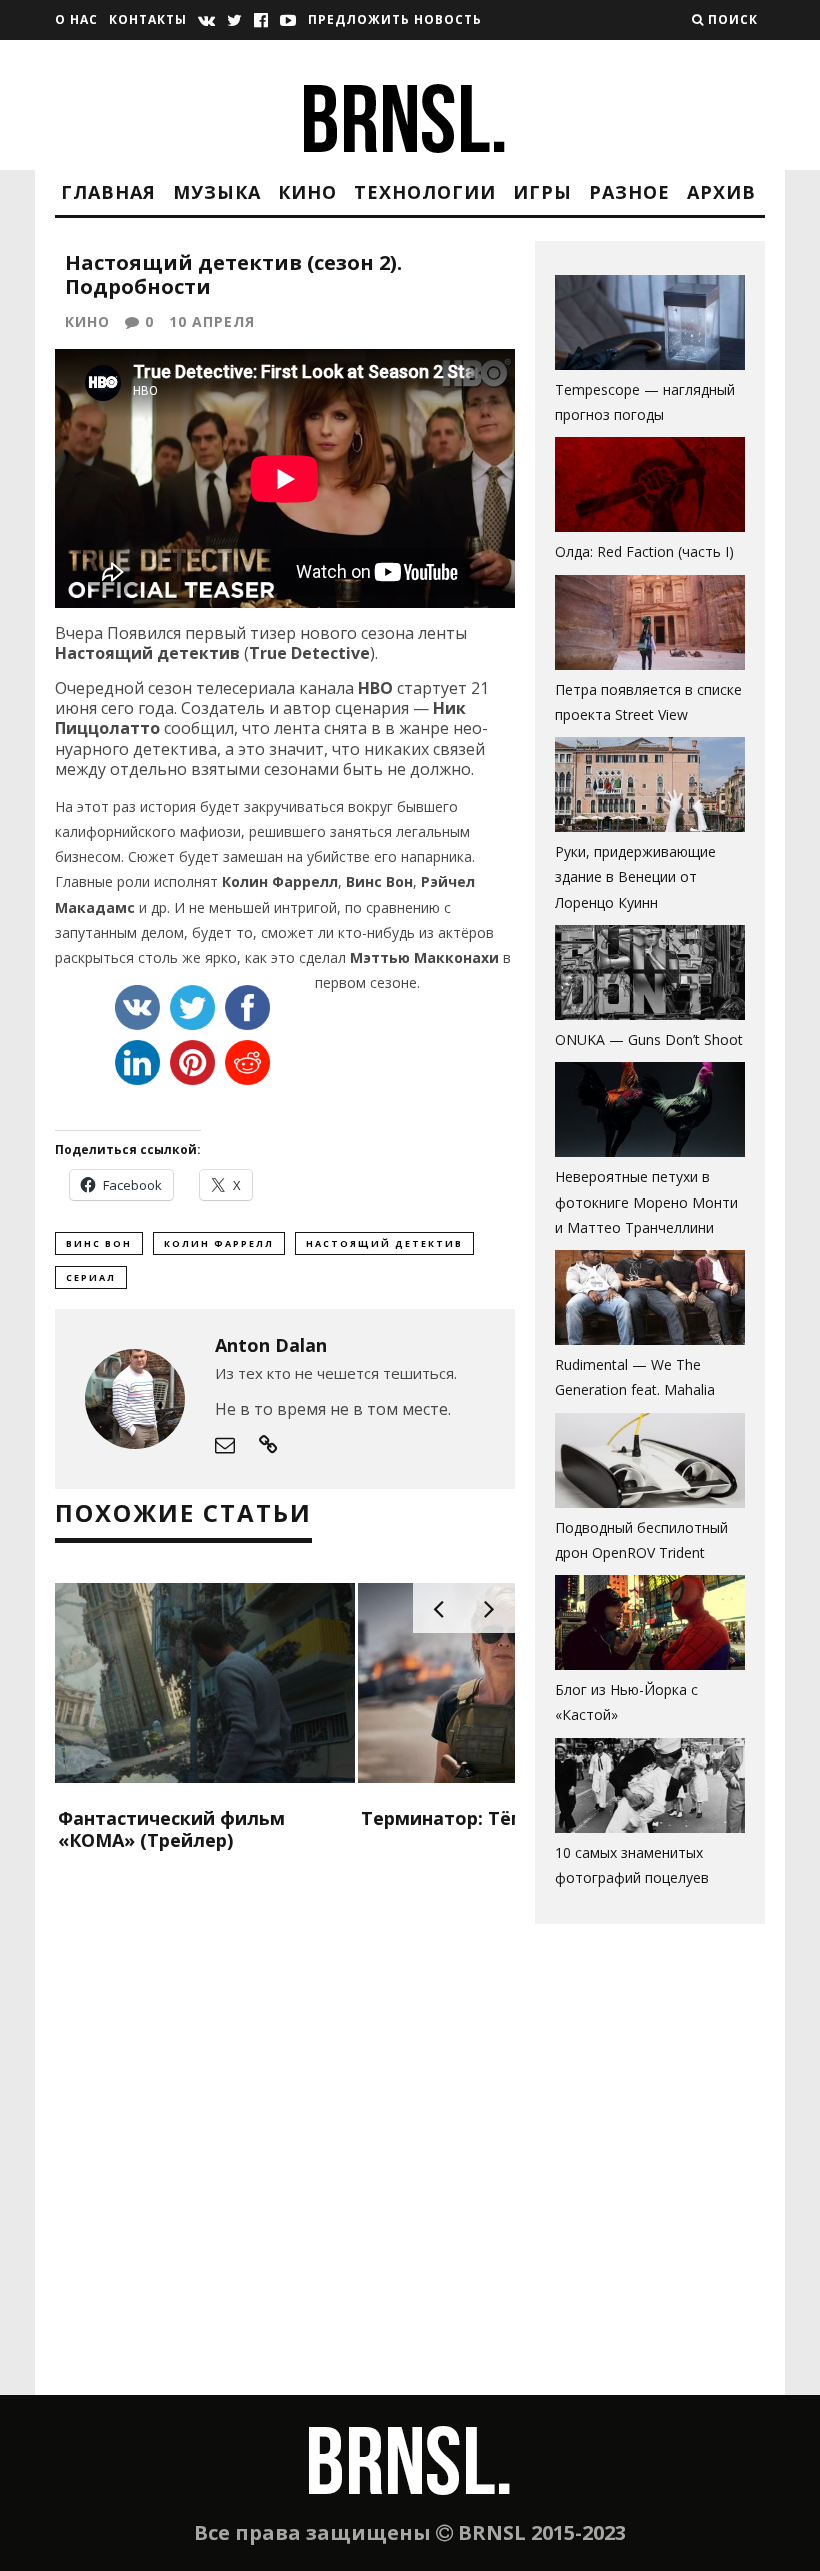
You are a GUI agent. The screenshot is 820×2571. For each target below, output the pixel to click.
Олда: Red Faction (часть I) (644, 551)
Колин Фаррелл (219, 1243)
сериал (91, 1277)
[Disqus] (285, 2138)
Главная (108, 192)
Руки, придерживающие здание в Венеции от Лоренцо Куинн (635, 876)
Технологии (425, 192)
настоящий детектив (384, 1243)
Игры (542, 192)
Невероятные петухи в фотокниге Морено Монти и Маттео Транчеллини (646, 1201)
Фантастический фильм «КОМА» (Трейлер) (171, 1829)
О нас (76, 19)
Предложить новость (395, 19)
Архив (721, 192)
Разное (629, 192)
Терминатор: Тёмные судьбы (499, 1818)
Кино (307, 192)
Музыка (217, 192)
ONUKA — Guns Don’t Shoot (649, 1039)
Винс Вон (99, 1243)
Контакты (148, 19)
